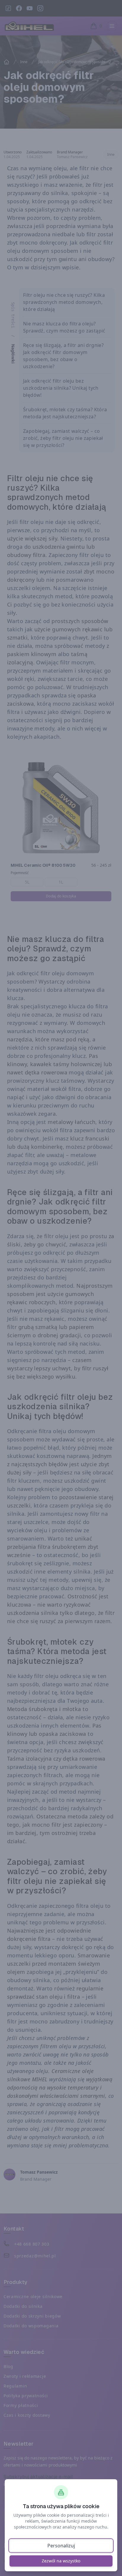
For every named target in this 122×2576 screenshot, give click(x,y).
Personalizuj (61, 2546)
